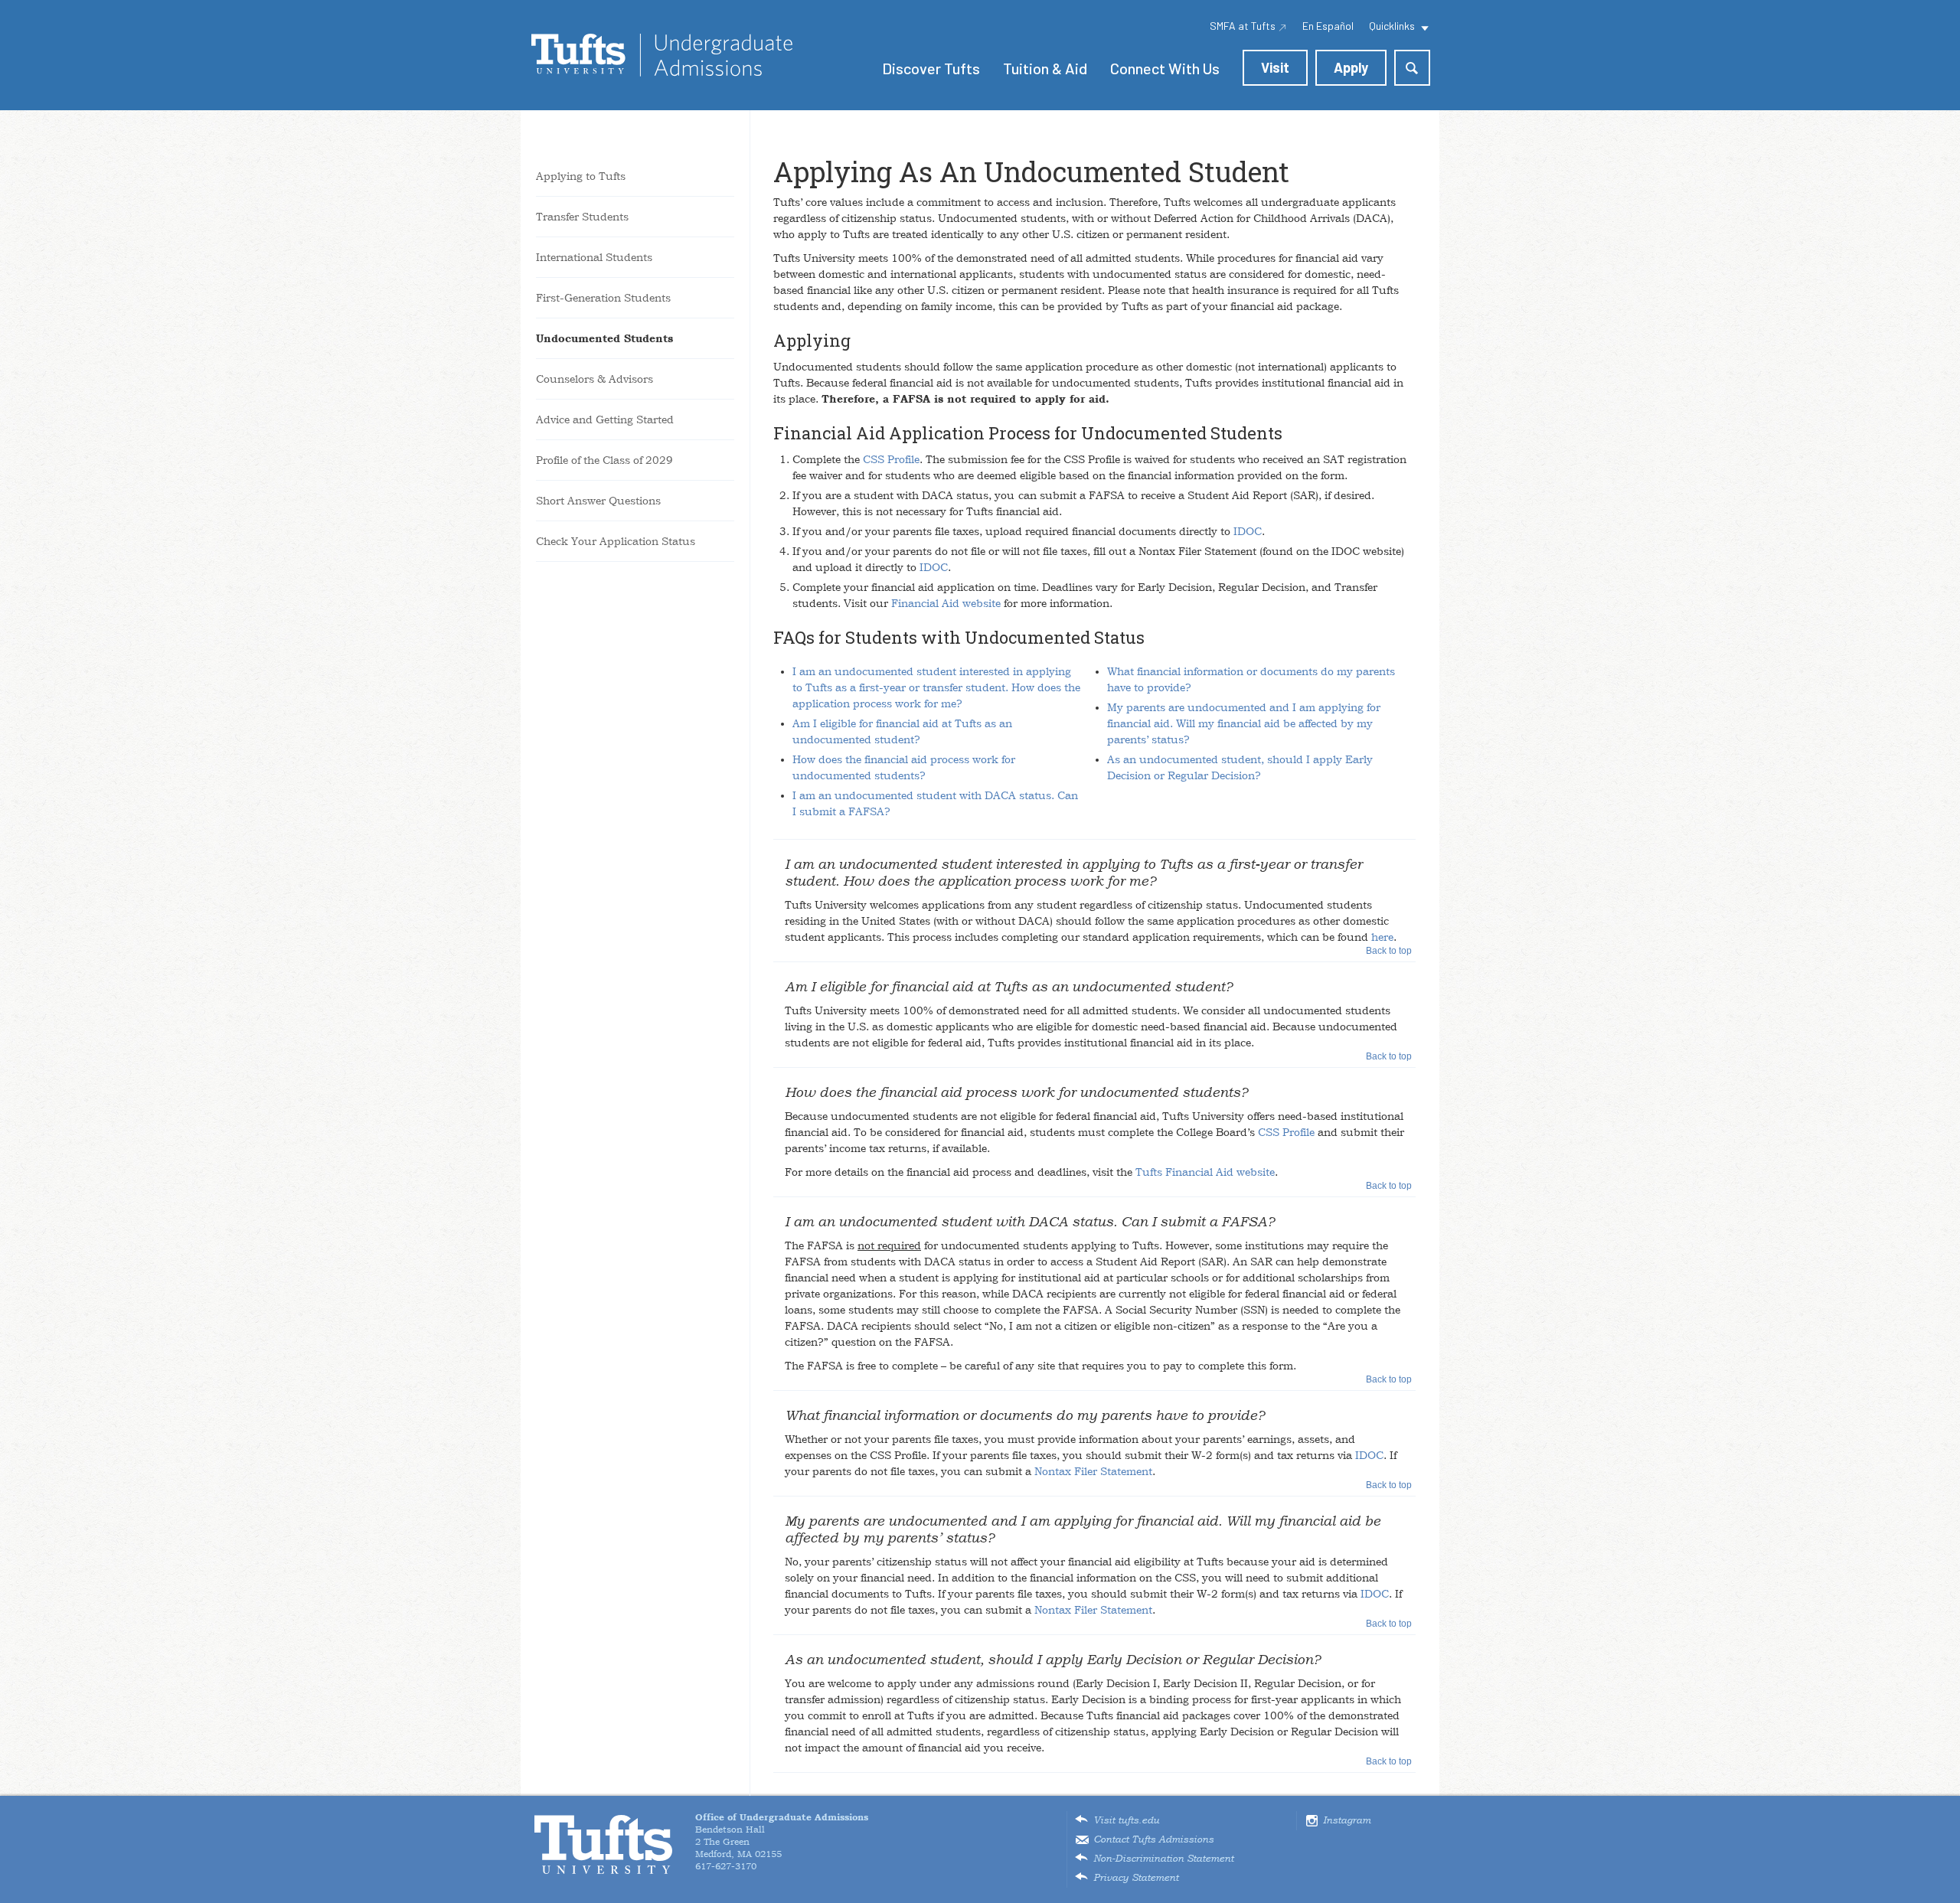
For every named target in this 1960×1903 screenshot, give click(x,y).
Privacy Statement (1136, 1878)
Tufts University (603, 1844)
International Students (594, 257)
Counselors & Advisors (595, 379)
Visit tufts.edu (1126, 1820)
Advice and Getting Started (605, 419)
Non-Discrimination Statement (1163, 1859)
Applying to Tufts (581, 176)
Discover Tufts (931, 68)
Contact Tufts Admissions (1153, 1839)
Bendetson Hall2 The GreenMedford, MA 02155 (782, 1836)
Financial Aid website (946, 603)
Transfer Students (582, 217)
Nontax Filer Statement (1093, 1471)
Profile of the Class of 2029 (604, 460)
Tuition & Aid (1045, 68)
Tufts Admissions (662, 55)
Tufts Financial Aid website (1205, 1172)
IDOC (1248, 531)
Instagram (1347, 1820)
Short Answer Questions (598, 501)
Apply (1351, 67)
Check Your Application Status (616, 541)
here (1382, 937)
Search (1412, 68)
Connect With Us (1165, 68)
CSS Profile (891, 459)
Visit (1275, 67)
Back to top (1389, 951)
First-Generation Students (603, 298)
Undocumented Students (604, 338)
